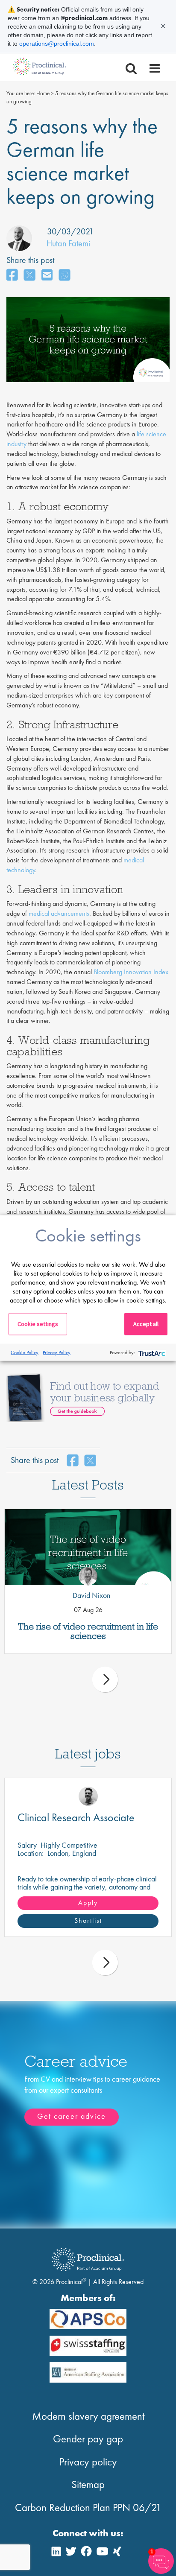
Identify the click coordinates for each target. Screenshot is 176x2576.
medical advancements (59, 913)
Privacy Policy (57, 1352)
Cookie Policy (25, 1352)
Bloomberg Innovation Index (131, 972)
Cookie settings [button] (38, 1324)
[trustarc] (151, 1352)
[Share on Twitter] (29, 276)
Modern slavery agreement (88, 2416)
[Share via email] (47, 276)
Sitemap (88, 2484)
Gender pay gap (88, 2439)
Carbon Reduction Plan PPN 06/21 (88, 2507)
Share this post (30, 260)
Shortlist (88, 1920)
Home (43, 93)
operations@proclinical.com (57, 44)
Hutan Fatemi (68, 243)
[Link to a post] (88, 1547)
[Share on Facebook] (12, 276)
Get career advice (72, 2116)
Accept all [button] (146, 1324)
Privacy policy (88, 2462)
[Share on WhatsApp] (65, 276)
